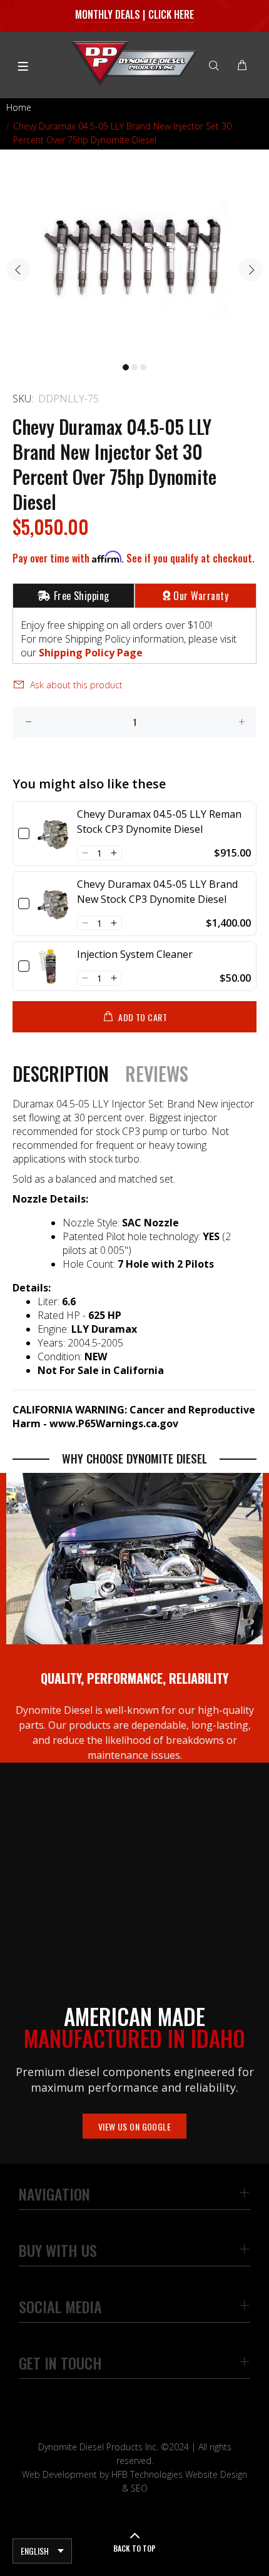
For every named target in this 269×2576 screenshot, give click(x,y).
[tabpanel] (134, 262)
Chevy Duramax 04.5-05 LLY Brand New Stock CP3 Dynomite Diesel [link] (157, 892)
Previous (18, 270)
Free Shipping (82, 596)
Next (251, 270)
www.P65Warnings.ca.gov (114, 1423)
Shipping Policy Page (91, 653)
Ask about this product (76, 685)
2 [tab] (134, 367)
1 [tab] (126, 367)
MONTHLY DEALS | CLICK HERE (135, 14)
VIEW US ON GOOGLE (134, 2126)
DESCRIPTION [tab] (61, 1074)
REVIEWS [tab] (157, 1074)
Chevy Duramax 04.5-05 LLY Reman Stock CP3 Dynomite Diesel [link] (159, 822)
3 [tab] (143, 367)
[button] (85, 853)
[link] (53, 833)
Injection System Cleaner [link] (135, 954)
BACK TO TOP (134, 2548)
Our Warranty (201, 596)
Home (19, 107)
